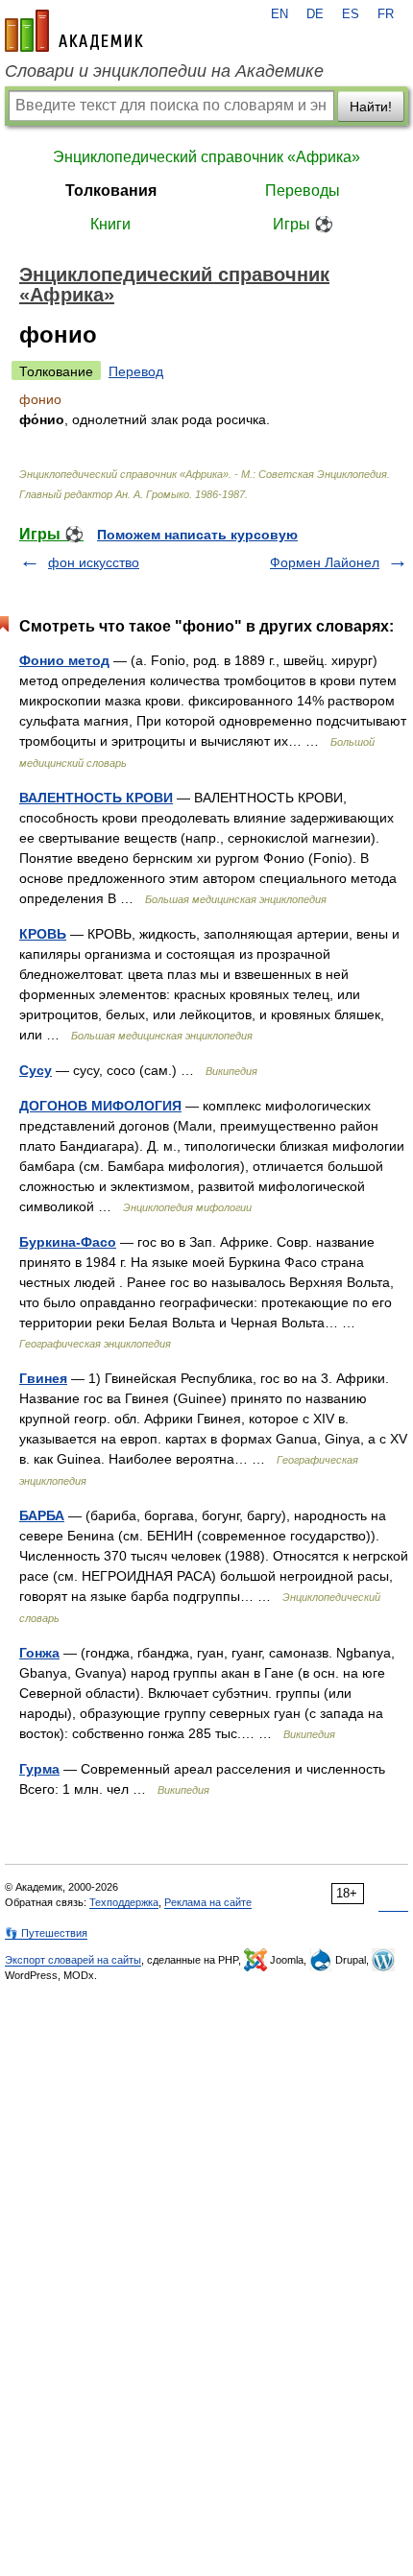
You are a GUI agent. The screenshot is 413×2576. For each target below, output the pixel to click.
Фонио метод (64, 660)
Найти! (371, 107)
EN (279, 14)
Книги (110, 224)
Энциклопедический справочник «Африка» (206, 157)
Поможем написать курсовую (197, 535)
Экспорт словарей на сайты (73, 1960)
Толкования (111, 191)
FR (386, 14)
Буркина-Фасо (68, 1242)
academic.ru (74, 31)
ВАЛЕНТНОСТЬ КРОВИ (96, 798)
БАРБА (42, 1515)
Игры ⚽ (303, 224)
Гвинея (43, 1378)
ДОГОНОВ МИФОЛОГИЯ (100, 1106)
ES (351, 14)
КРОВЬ (43, 934)
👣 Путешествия (46, 1933)
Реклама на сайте (208, 1902)
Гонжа (39, 1653)
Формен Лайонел (325, 562)
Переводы (303, 191)
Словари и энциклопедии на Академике (164, 71)
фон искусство (94, 562)
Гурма (39, 1769)
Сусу (36, 1070)
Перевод (136, 371)
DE (315, 14)
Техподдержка (124, 1902)
